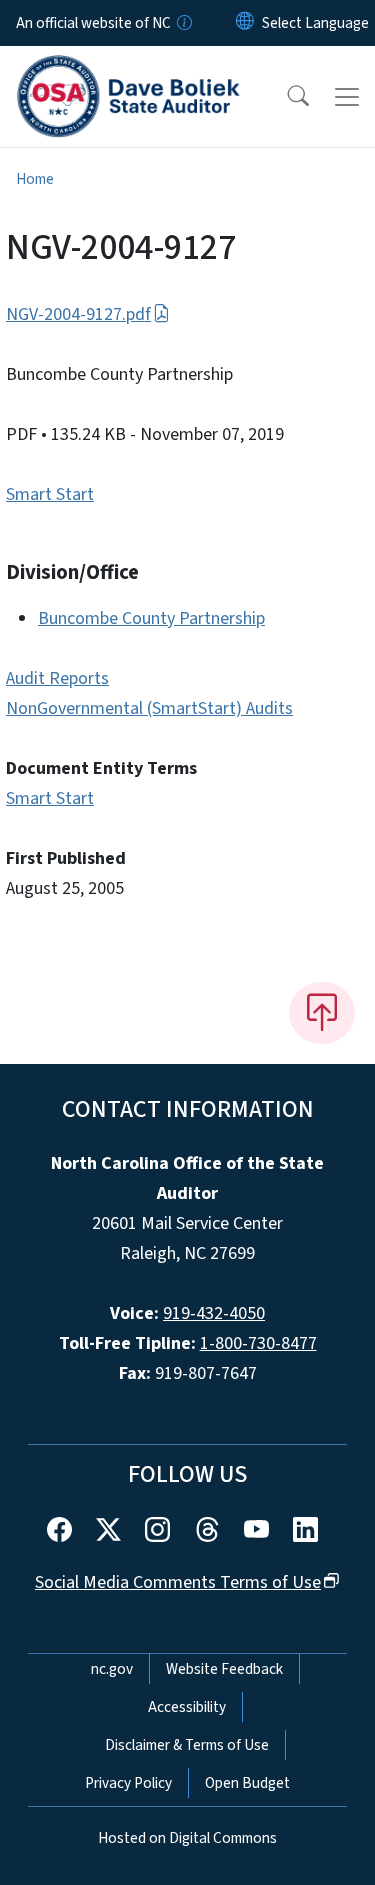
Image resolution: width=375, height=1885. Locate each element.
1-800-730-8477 (258, 1343)
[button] (285, 97)
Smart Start (50, 494)
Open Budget (247, 1783)
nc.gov (112, 1669)
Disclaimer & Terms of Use (187, 1745)
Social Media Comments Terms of (178, 1582)
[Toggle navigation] (347, 97)
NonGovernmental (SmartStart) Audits (149, 708)
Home (35, 179)
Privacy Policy (128, 1783)
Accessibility (187, 1707)
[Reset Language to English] (245, 23)
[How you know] (183, 23)
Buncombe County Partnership (151, 618)
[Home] (128, 69)
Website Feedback (224, 1669)
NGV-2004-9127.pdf (78, 314)
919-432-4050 (214, 1313)
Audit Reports (57, 678)
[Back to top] (322, 1013)
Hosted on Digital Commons (187, 1838)
